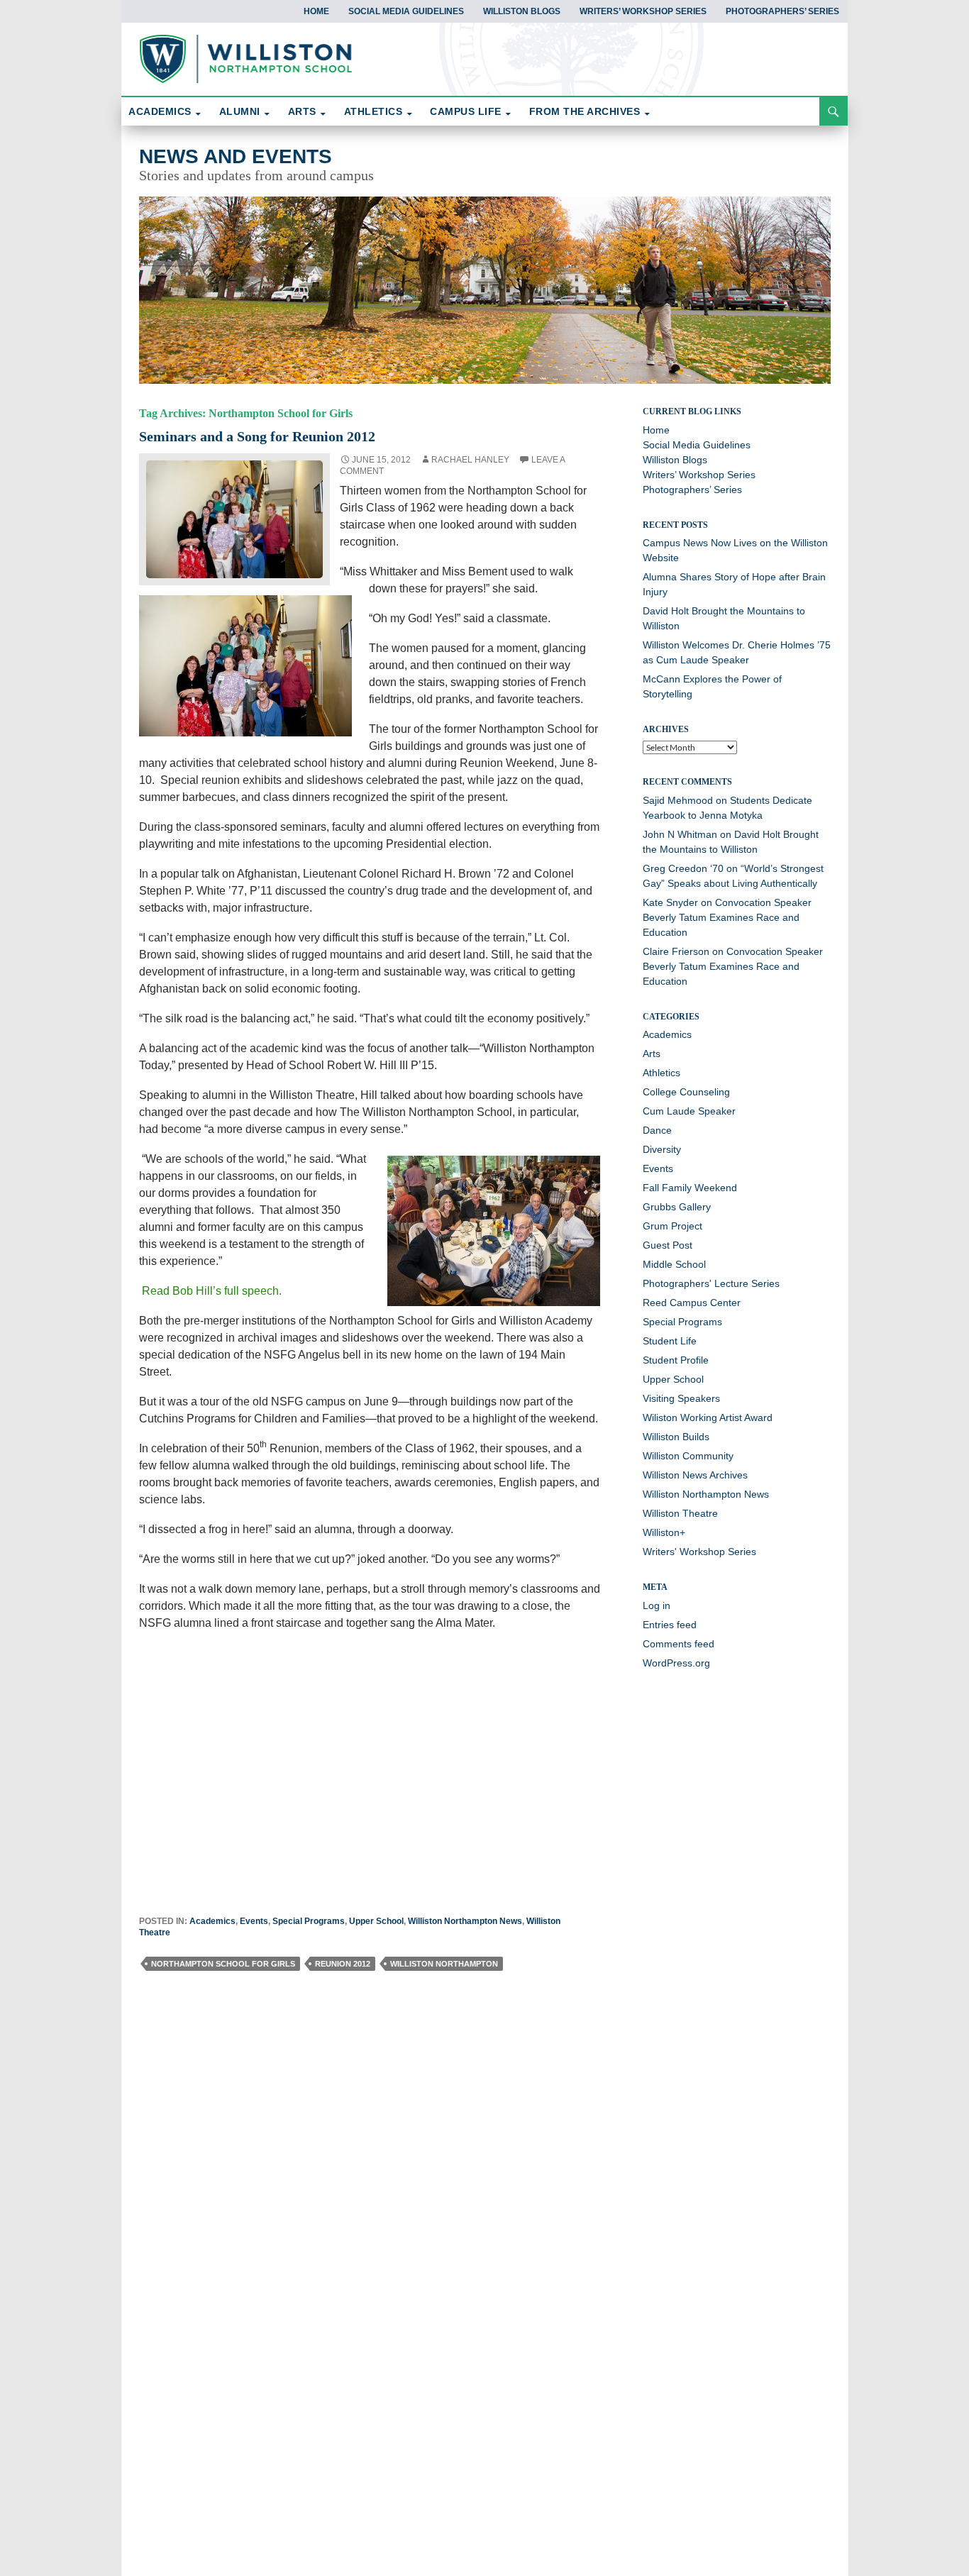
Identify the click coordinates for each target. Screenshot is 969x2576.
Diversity (662, 1149)
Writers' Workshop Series (699, 1552)
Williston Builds (676, 1437)
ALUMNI (240, 111)
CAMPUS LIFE (466, 111)
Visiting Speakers (681, 1398)
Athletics (661, 1073)
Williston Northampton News (465, 1921)
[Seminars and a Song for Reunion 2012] (235, 518)
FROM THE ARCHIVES (585, 111)
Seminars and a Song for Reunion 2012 (257, 436)
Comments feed (679, 1644)
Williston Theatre (680, 1513)
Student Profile (676, 1360)
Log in (657, 1605)
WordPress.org (676, 1663)
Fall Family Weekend (690, 1188)
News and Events (236, 156)
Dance (657, 1130)
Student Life (670, 1341)
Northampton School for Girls (223, 1964)
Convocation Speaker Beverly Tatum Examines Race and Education (727, 917)
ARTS (302, 111)
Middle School (674, 1264)
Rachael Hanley (470, 460)
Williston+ (664, 1532)
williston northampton (444, 1964)
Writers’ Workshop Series (643, 11)
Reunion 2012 (343, 1964)
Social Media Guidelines (406, 11)
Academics (212, 1921)
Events (254, 1921)
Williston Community (688, 1456)
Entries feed (670, 1625)
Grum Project (672, 1226)
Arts (652, 1054)
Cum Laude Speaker (689, 1111)
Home (316, 11)
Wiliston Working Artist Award (708, 1417)
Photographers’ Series (782, 11)
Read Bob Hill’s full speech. (210, 1291)
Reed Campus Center (692, 1303)
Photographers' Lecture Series (711, 1283)
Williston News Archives (695, 1475)
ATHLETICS (373, 111)
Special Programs (309, 1921)
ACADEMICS (160, 111)
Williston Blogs (522, 11)
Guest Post (668, 1245)
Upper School (376, 1921)
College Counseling (686, 1092)
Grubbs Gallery (677, 1207)
